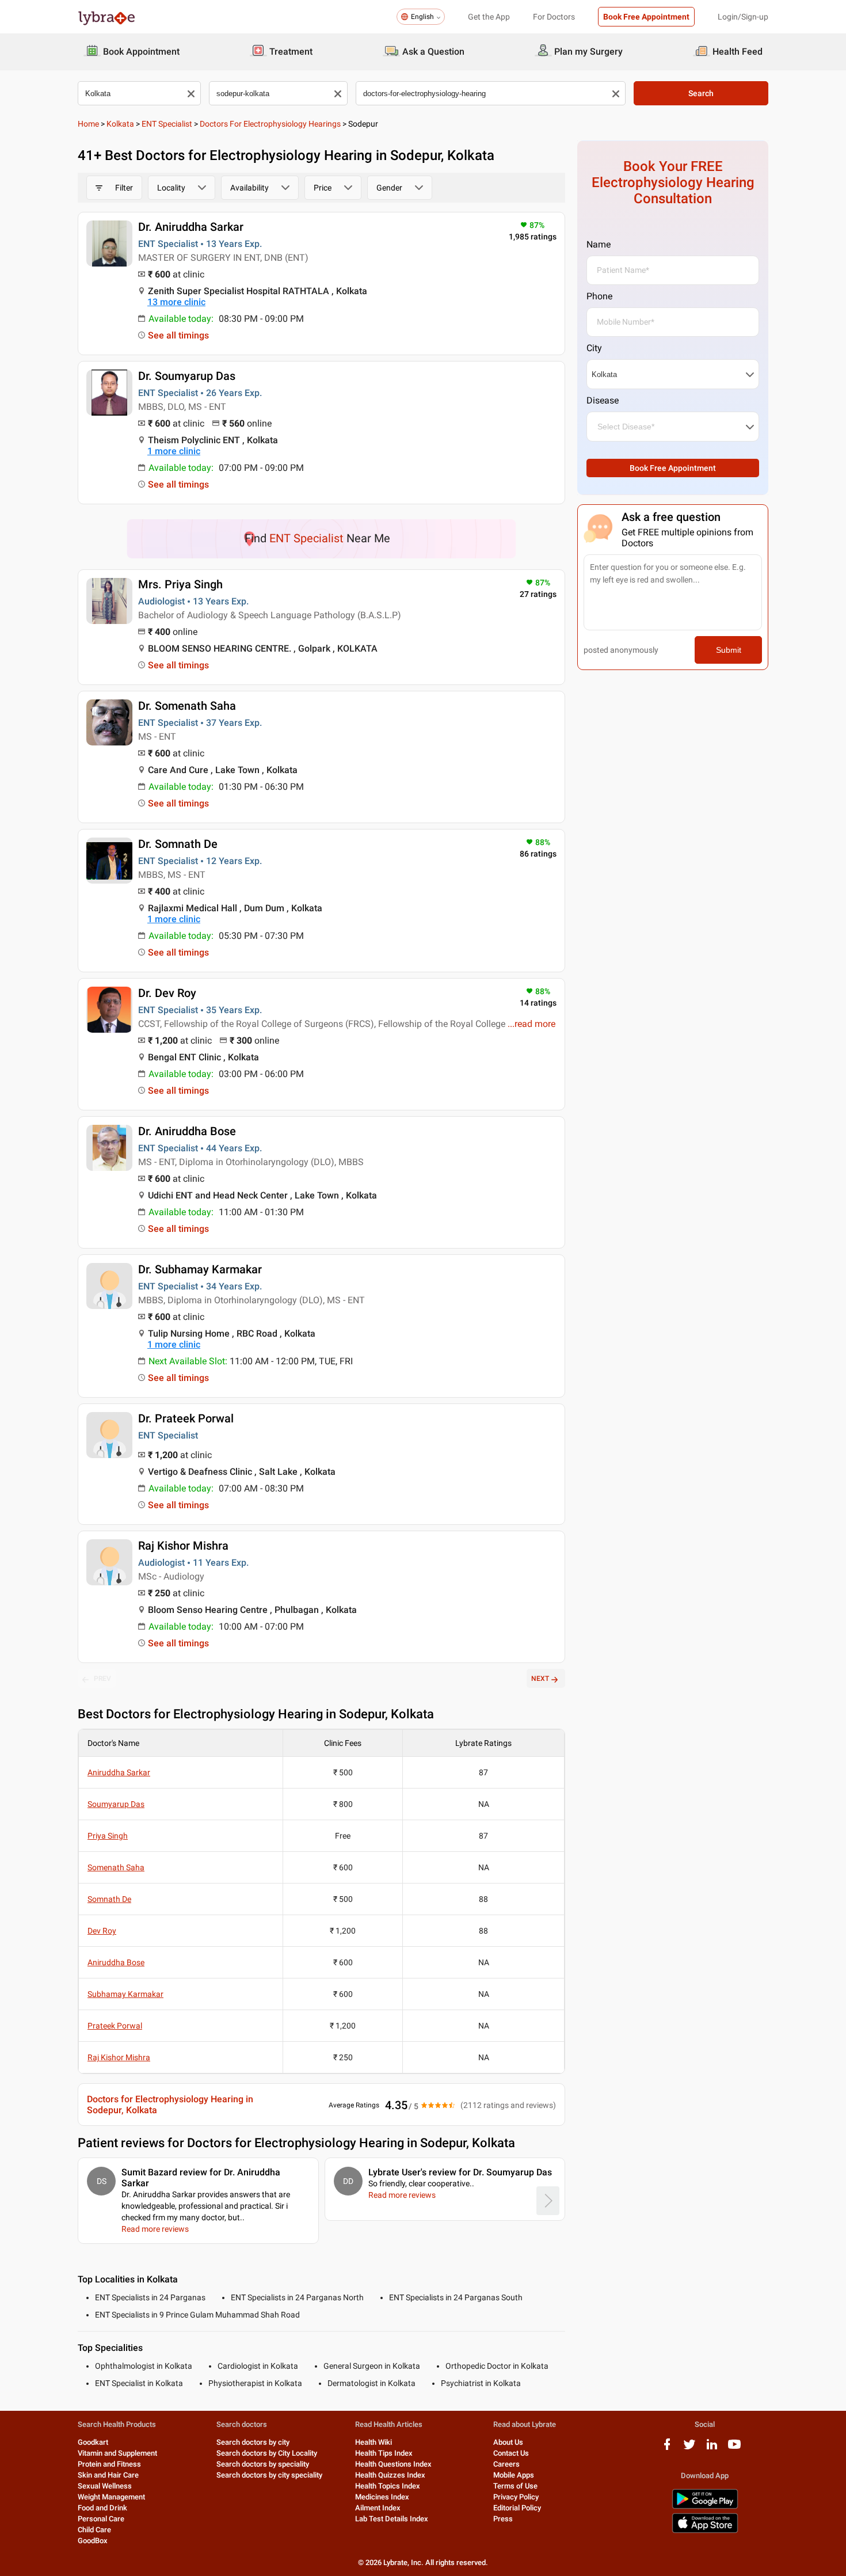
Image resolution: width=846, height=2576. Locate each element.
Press (503, 2519)
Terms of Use (515, 2486)
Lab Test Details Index (392, 2519)
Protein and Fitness (109, 2464)
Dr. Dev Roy (167, 993)
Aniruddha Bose (116, 1962)
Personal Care (101, 2519)
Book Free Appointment (646, 17)
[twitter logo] (689, 2448)
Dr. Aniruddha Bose (187, 1131)
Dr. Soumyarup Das (187, 376)
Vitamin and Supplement (117, 2453)
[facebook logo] (667, 2448)
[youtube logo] (734, 2448)
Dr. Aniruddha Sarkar (191, 227)
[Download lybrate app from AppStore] (705, 2531)
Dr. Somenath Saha (187, 706)
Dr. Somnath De (178, 844)
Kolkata (120, 124)
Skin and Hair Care (108, 2475)
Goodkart (93, 2442)
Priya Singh (108, 1836)
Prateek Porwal (115, 2026)
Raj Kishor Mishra (183, 1546)
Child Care (94, 2530)
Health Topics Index (388, 2486)
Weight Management (111, 2497)
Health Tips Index (384, 2453)
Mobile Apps (514, 2475)
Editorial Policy (517, 2508)
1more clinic (174, 451)
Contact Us (511, 2453)
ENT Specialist (167, 124)
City (594, 348)
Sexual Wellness (105, 2486)
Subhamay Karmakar (125, 1994)
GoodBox (93, 2541)
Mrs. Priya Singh (180, 584)
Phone (599, 296)
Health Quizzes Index (390, 2475)
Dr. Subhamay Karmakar (200, 1269)
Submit (729, 650)
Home (88, 124)
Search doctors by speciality (263, 2464)
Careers (506, 2464)
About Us (508, 2442)
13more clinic (176, 302)
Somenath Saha (116, 1867)
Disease (603, 400)
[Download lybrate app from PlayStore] (705, 2507)
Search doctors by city (253, 2442)
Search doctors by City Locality (267, 2453)
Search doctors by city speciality (269, 2475)
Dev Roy (102, 1931)
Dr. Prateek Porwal (186, 1418)
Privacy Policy (516, 2497)
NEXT (540, 1679)
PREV (102, 1679)
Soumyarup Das (116, 1804)
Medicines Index (382, 2497)
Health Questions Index (393, 2464)
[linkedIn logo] (712, 2448)
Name (599, 244)
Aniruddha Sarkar (119, 1772)
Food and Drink (102, 2508)
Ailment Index (378, 2508)
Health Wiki (374, 2442)
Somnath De (109, 1899)
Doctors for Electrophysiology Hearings (270, 124)
